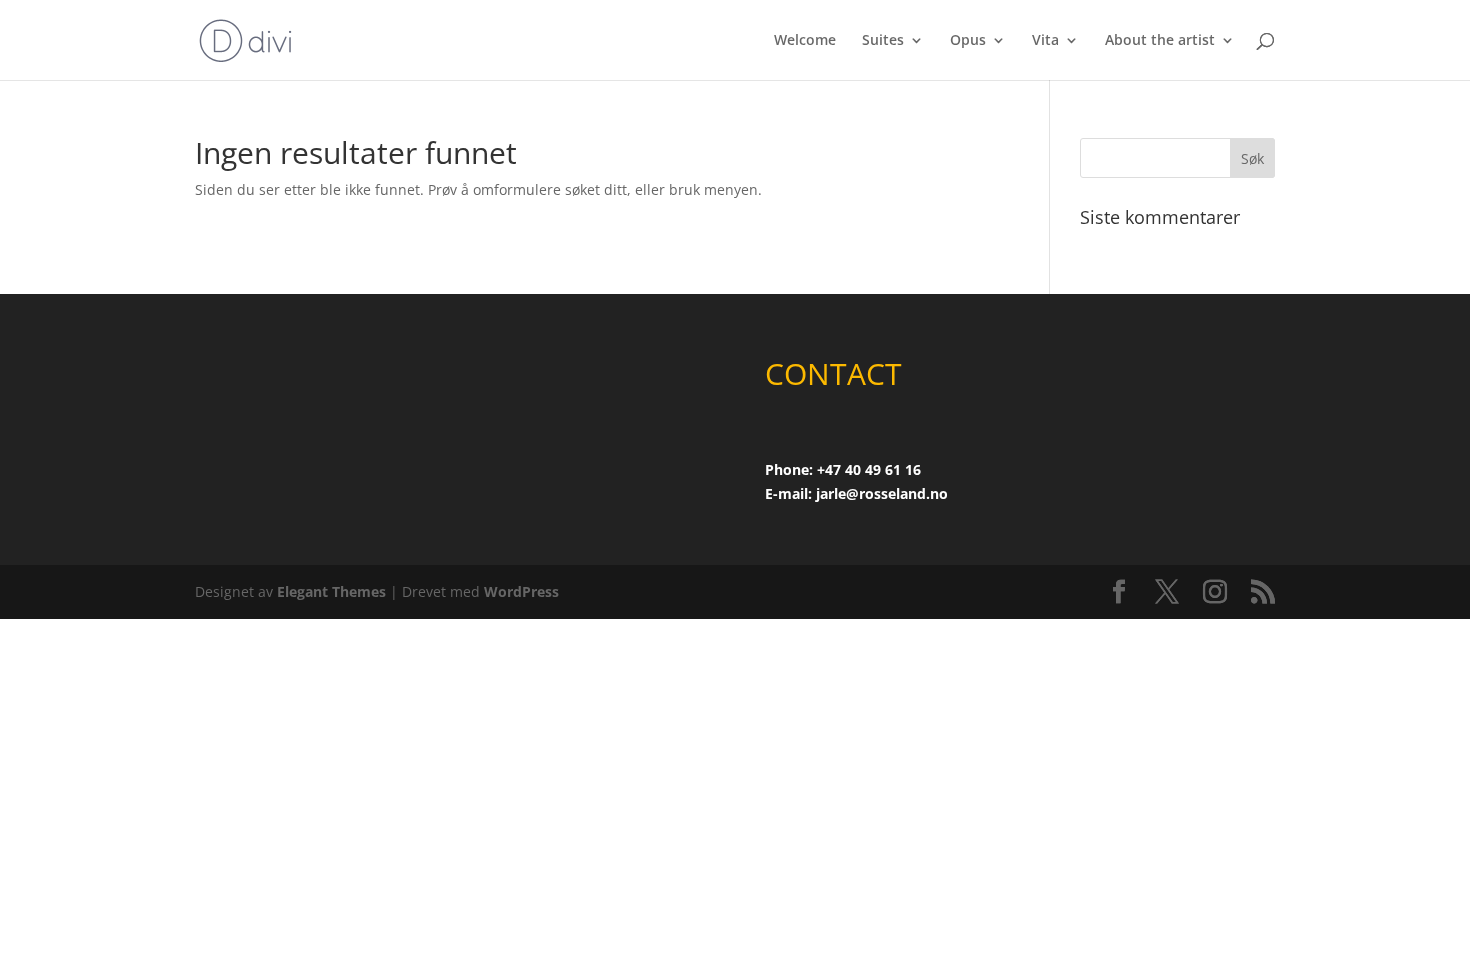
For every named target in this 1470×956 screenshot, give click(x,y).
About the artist (1160, 41)
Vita (1045, 41)
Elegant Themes (331, 591)
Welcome (805, 41)
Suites (883, 41)
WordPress (521, 591)
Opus (968, 41)
